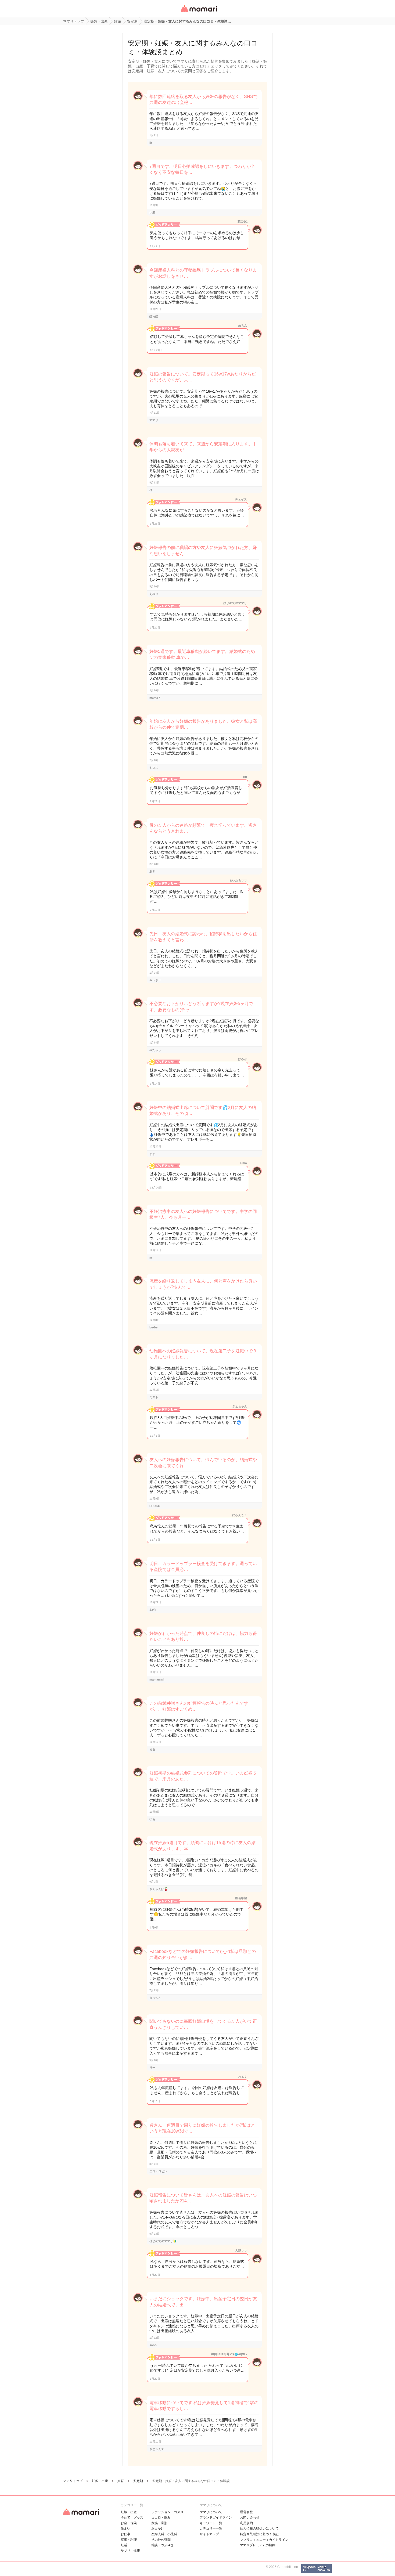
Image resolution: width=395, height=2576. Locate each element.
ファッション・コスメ (167, 2512)
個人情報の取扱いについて (259, 2528)
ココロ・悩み (161, 2517)
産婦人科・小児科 (164, 2534)
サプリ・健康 (130, 2551)
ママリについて (211, 2512)
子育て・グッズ (132, 2517)
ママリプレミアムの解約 (258, 2545)
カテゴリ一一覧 (211, 2528)
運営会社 (246, 2512)
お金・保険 (129, 2523)
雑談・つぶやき (163, 2545)
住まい (125, 2528)
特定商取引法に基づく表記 (259, 2534)
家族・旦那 (159, 2523)
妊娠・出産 (129, 2512)
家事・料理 (129, 2540)
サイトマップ (209, 2534)
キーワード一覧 (211, 2523)
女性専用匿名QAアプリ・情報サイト (199, 12)
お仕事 (125, 2534)
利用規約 (246, 2523)
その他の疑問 (161, 2540)
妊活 (124, 2545)
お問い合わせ (250, 2517)
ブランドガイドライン (216, 2517)
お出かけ (158, 2528)
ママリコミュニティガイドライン (264, 2540)
